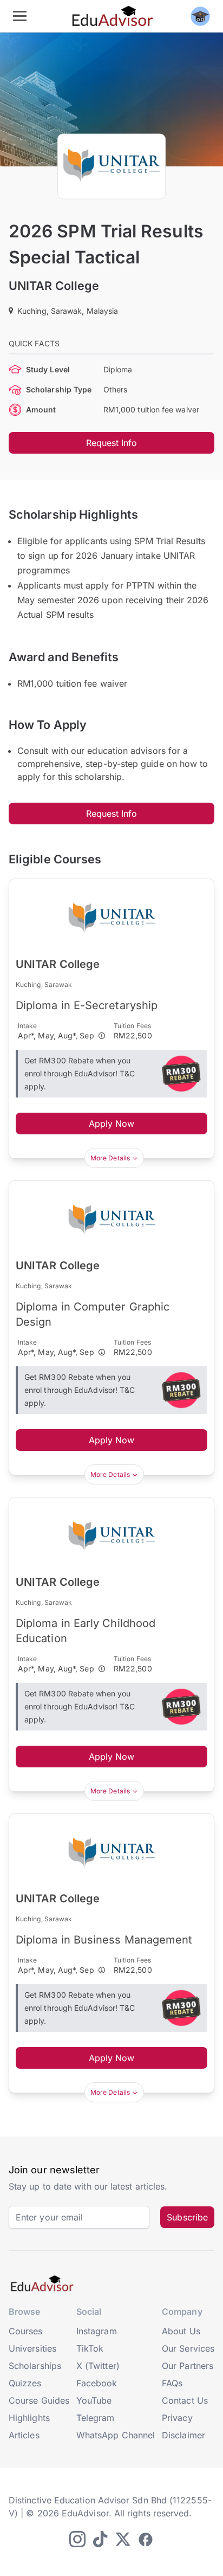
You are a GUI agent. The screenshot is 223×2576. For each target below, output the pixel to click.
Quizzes (25, 2383)
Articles (24, 2435)
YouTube (94, 2400)
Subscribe (187, 2217)
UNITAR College (54, 286)
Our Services (188, 2348)
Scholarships (35, 2366)
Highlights (29, 2418)
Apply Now (112, 1124)
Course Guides (39, 2400)
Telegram (96, 2418)
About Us (181, 2331)
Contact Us (185, 2400)
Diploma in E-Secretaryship (87, 1005)
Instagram (97, 2331)
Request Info (112, 443)
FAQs (172, 2383)
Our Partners (188, 2366)
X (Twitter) (98, 2366)
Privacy (177, 2418)
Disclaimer (183, 2435)
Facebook (97, 2383)
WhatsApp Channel (116, 2435)
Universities (32, 2348)
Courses (26, 2331)
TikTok (90, 2348)
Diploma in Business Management (104, 1940)
